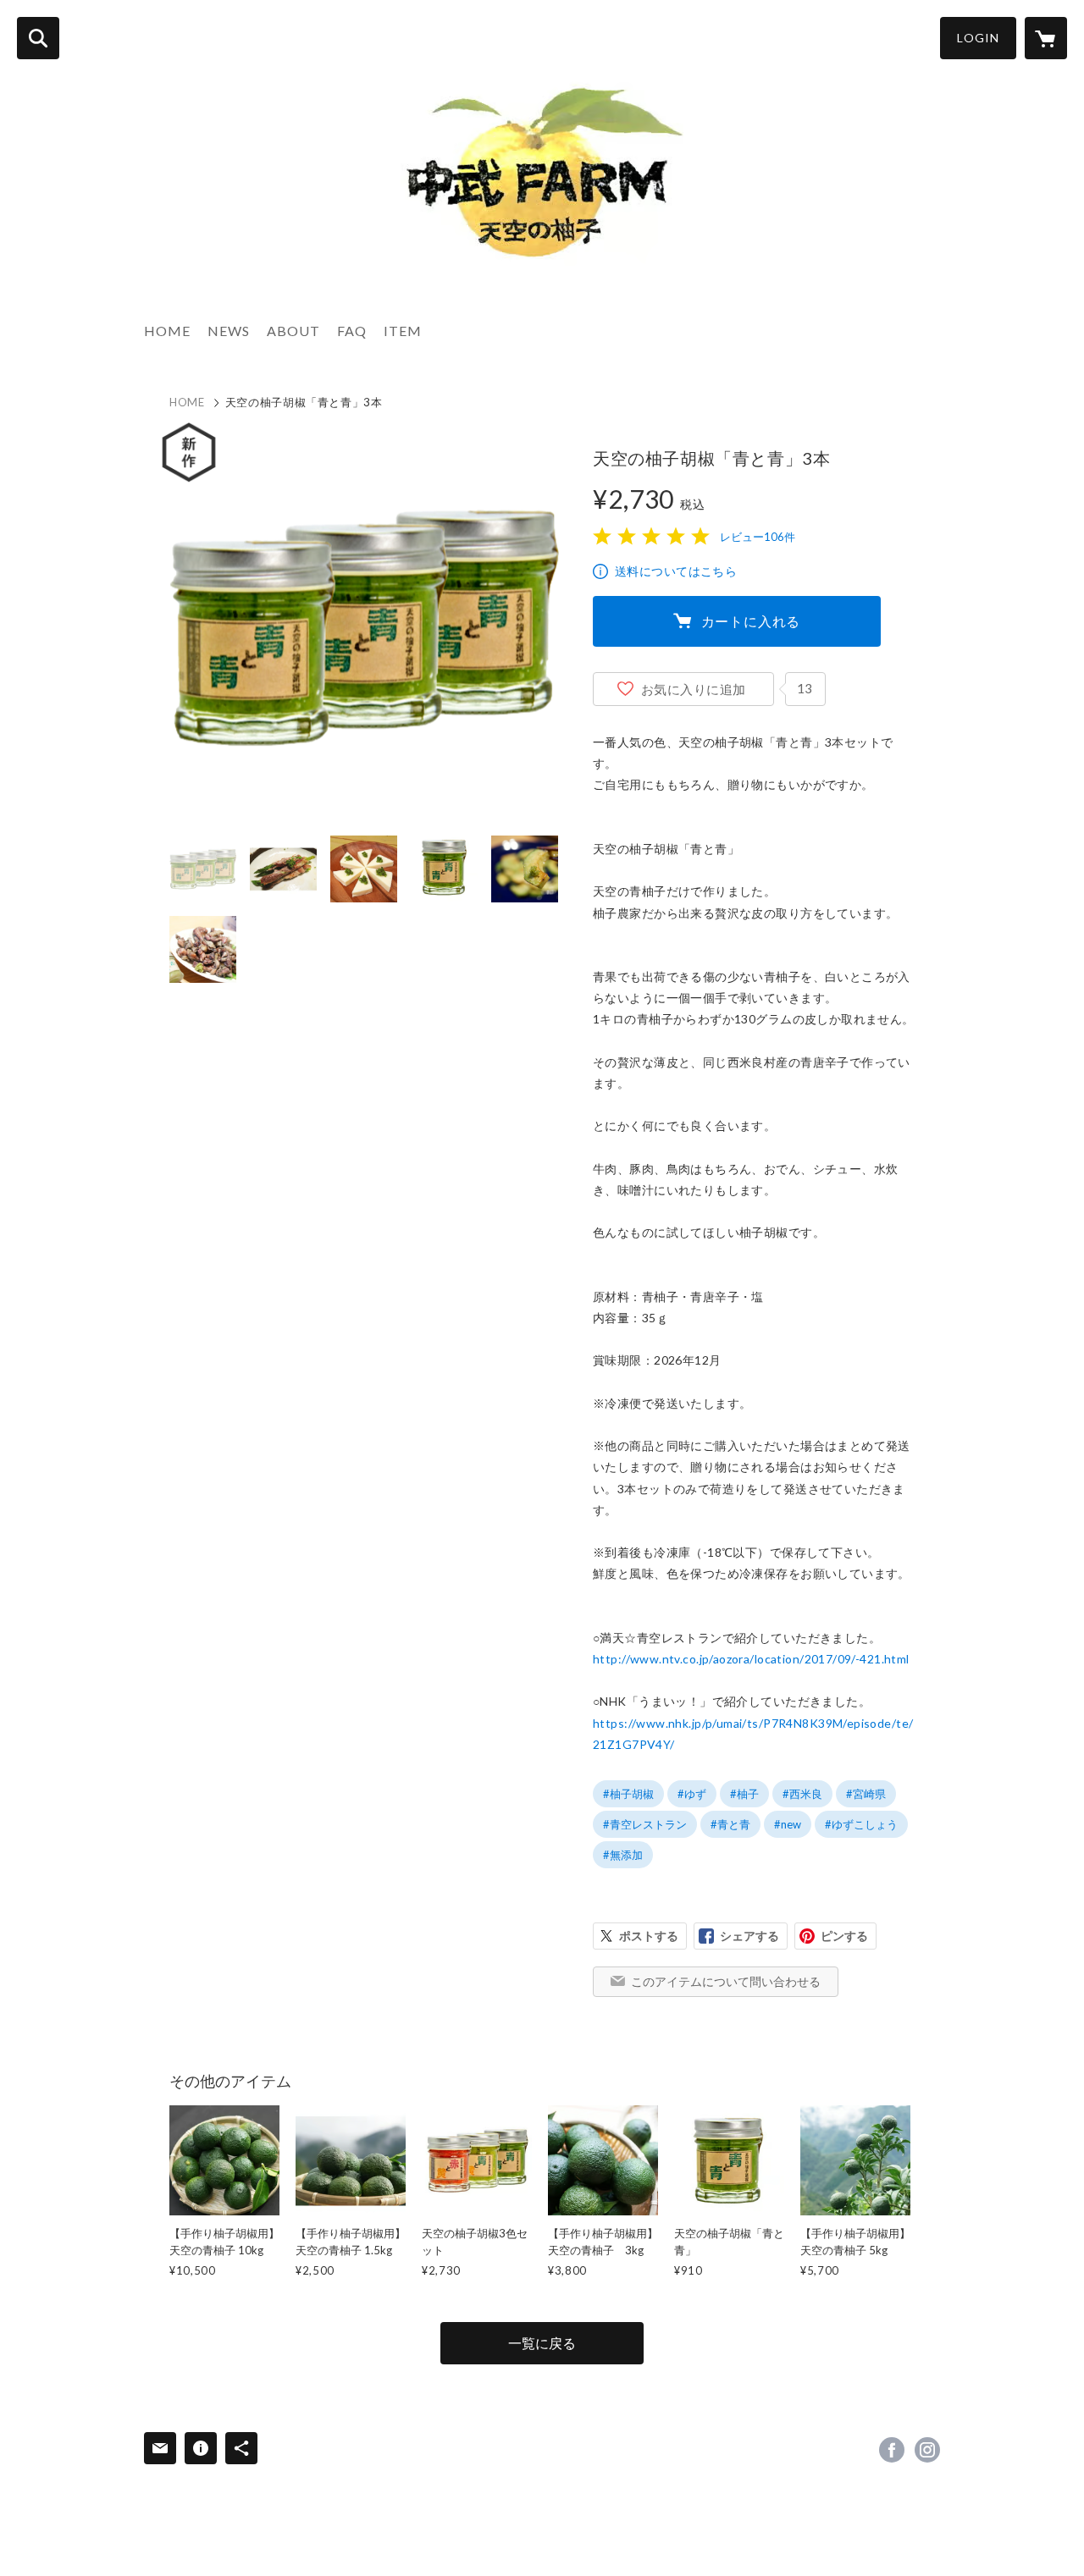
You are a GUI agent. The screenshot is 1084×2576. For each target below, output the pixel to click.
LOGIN (978, 38)
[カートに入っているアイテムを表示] (1046, 38)
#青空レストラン (645, 1824)
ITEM (403, 331)
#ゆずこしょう (861, 1824)
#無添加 (623, 1855)
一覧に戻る (542, 2343)
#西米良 (802, 1794)
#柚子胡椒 (628, 1794)
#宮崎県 (866, 1794)
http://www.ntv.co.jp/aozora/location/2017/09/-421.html (751, 1659)
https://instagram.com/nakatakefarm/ (927, 2450)
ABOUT (293, 331)
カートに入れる (751, 621)
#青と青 (730, 1824)
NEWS (229, 331)
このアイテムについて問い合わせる (726, 1981)
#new (788, 1824)
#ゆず (692, 1794)
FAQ (352, 331)
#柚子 (744, 1794)
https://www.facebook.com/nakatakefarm (892, 2450)
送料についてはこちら (676, 571)
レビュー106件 (758, 537)
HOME (167, 331)
